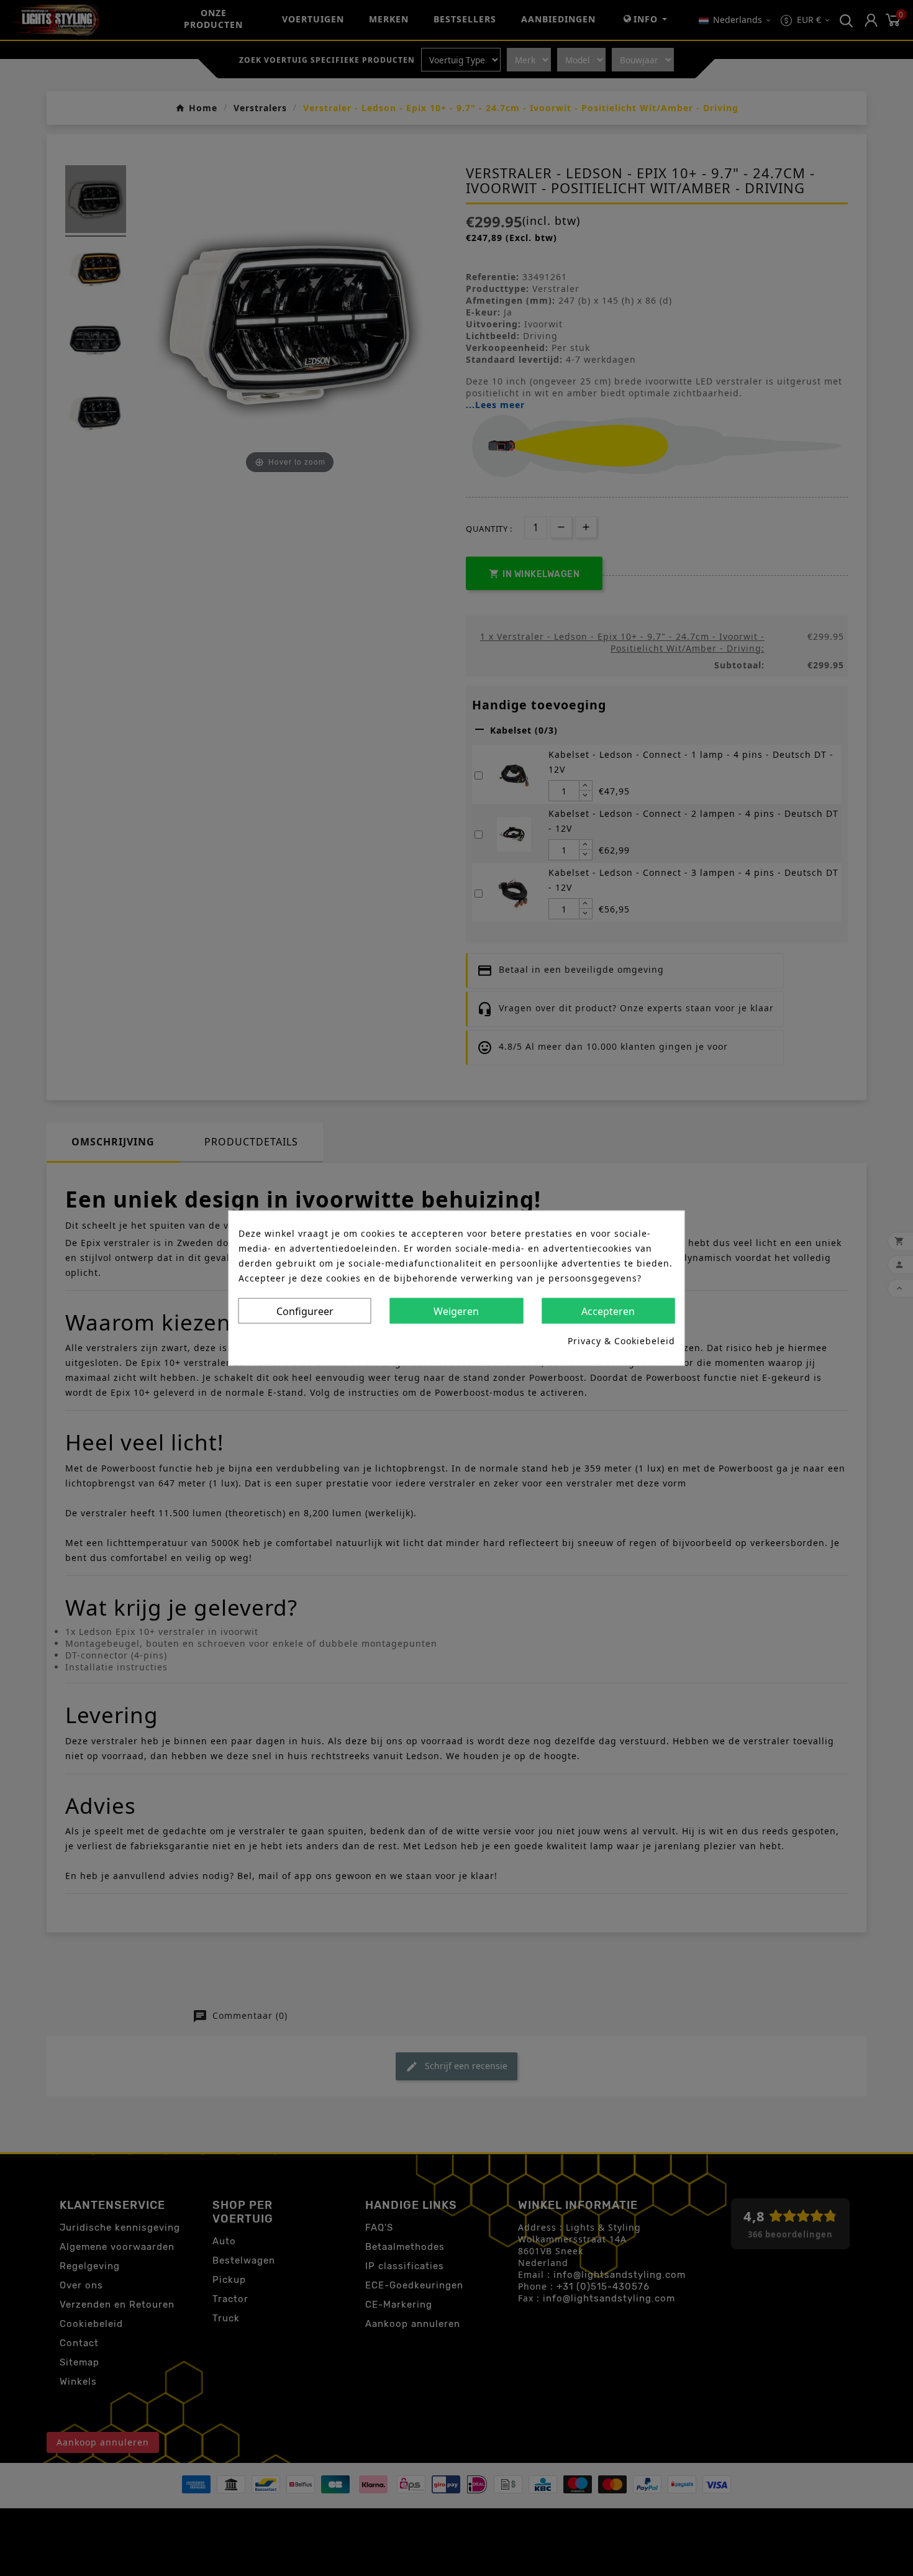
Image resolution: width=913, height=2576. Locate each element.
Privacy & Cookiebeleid (621, 1341)
